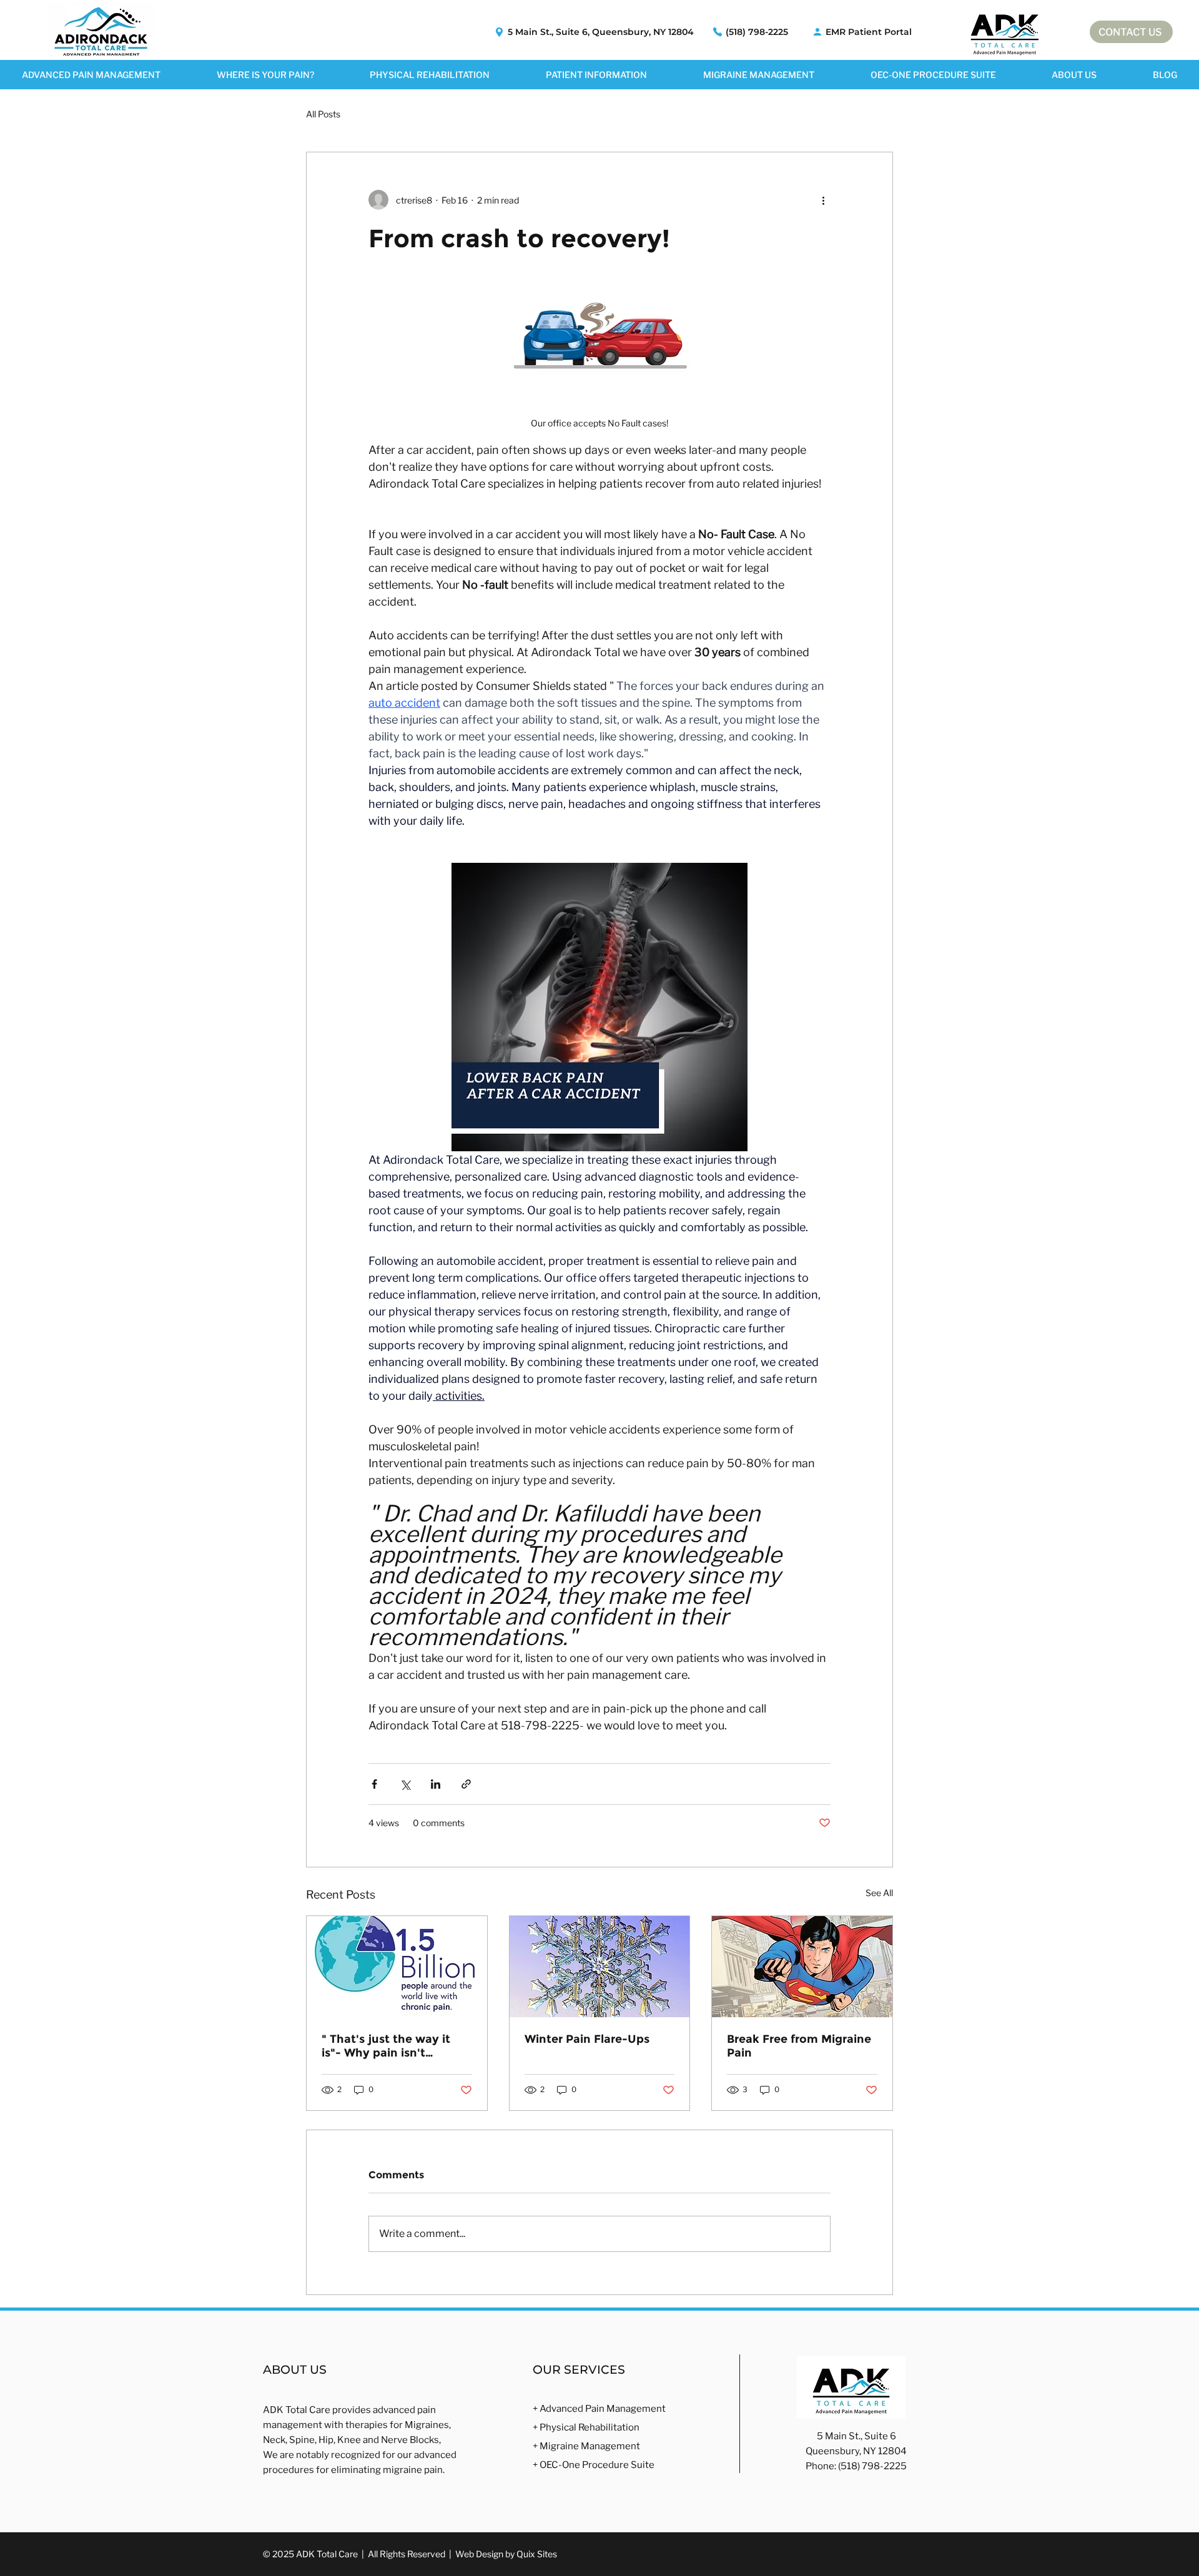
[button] (265, 75)
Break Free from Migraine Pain (799, 2046)
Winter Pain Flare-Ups (587, 2039)
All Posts (323, 114)
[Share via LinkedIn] (436, 1784)
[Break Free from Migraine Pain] (802, 1967)
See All (879, 1893)
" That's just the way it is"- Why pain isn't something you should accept (386, 2046)
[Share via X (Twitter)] (405, 1784)
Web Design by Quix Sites (506, 2554)
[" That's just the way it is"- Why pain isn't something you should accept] (397, 1967)
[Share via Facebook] (374, 1784)
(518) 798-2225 (872, 2466)
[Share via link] (466, 1784)
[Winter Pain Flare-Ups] (600, 1967)
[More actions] (823, 200)
